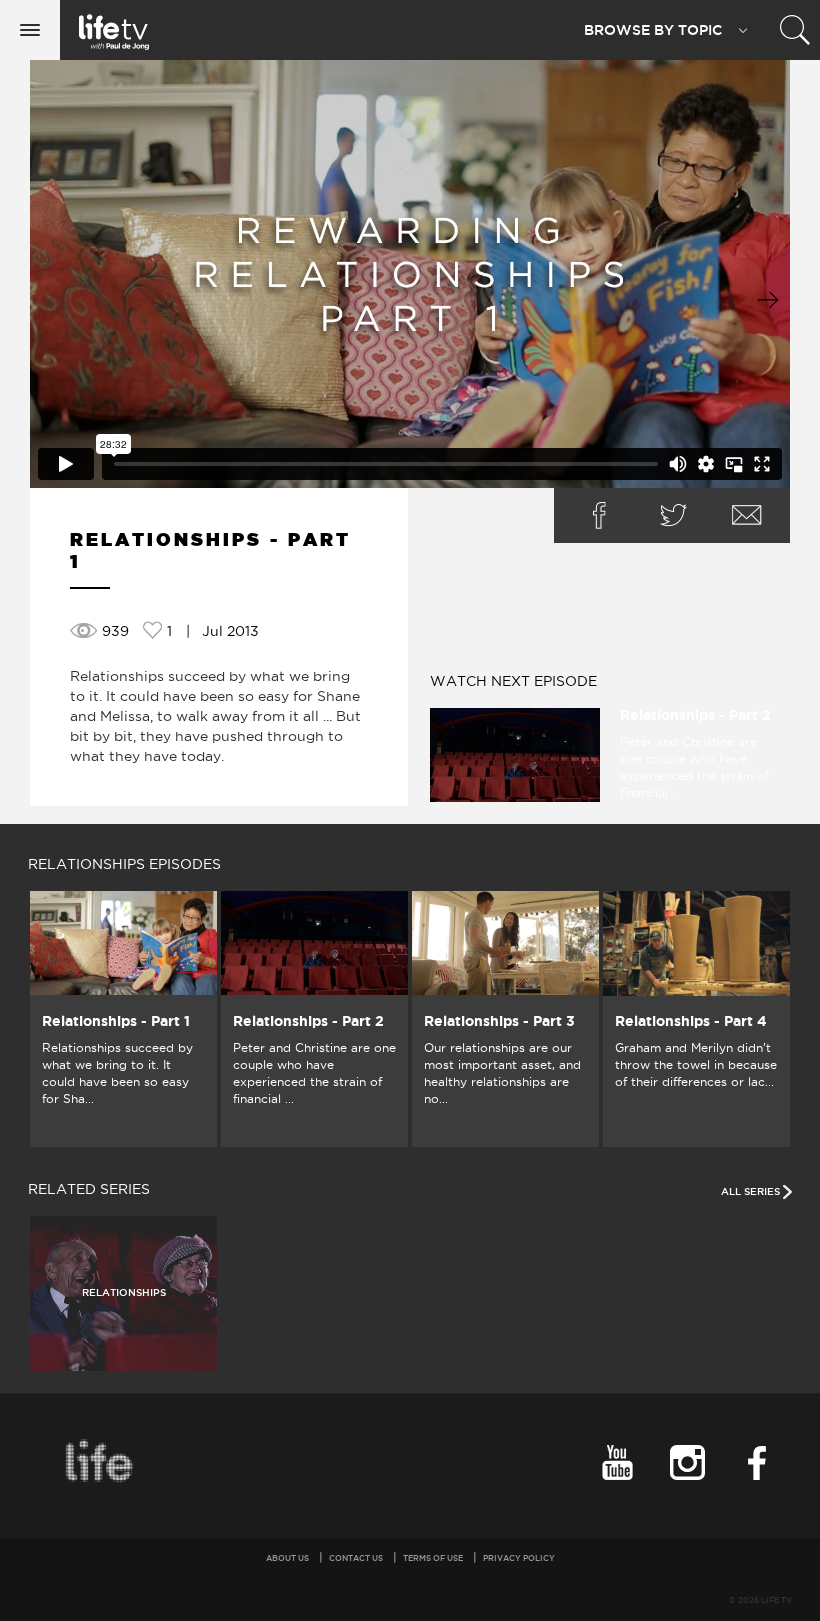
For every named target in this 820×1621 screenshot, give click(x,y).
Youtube (617, 1462)
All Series (752, 1191)
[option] (123, 1019)
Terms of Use (433, 1558)
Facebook (599, 515)
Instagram (687, 1462)
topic (653, 30)
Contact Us (356, 1558)
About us (287, 1558)
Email (747, 515)
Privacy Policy (519, 1558)
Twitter (673, 515)
